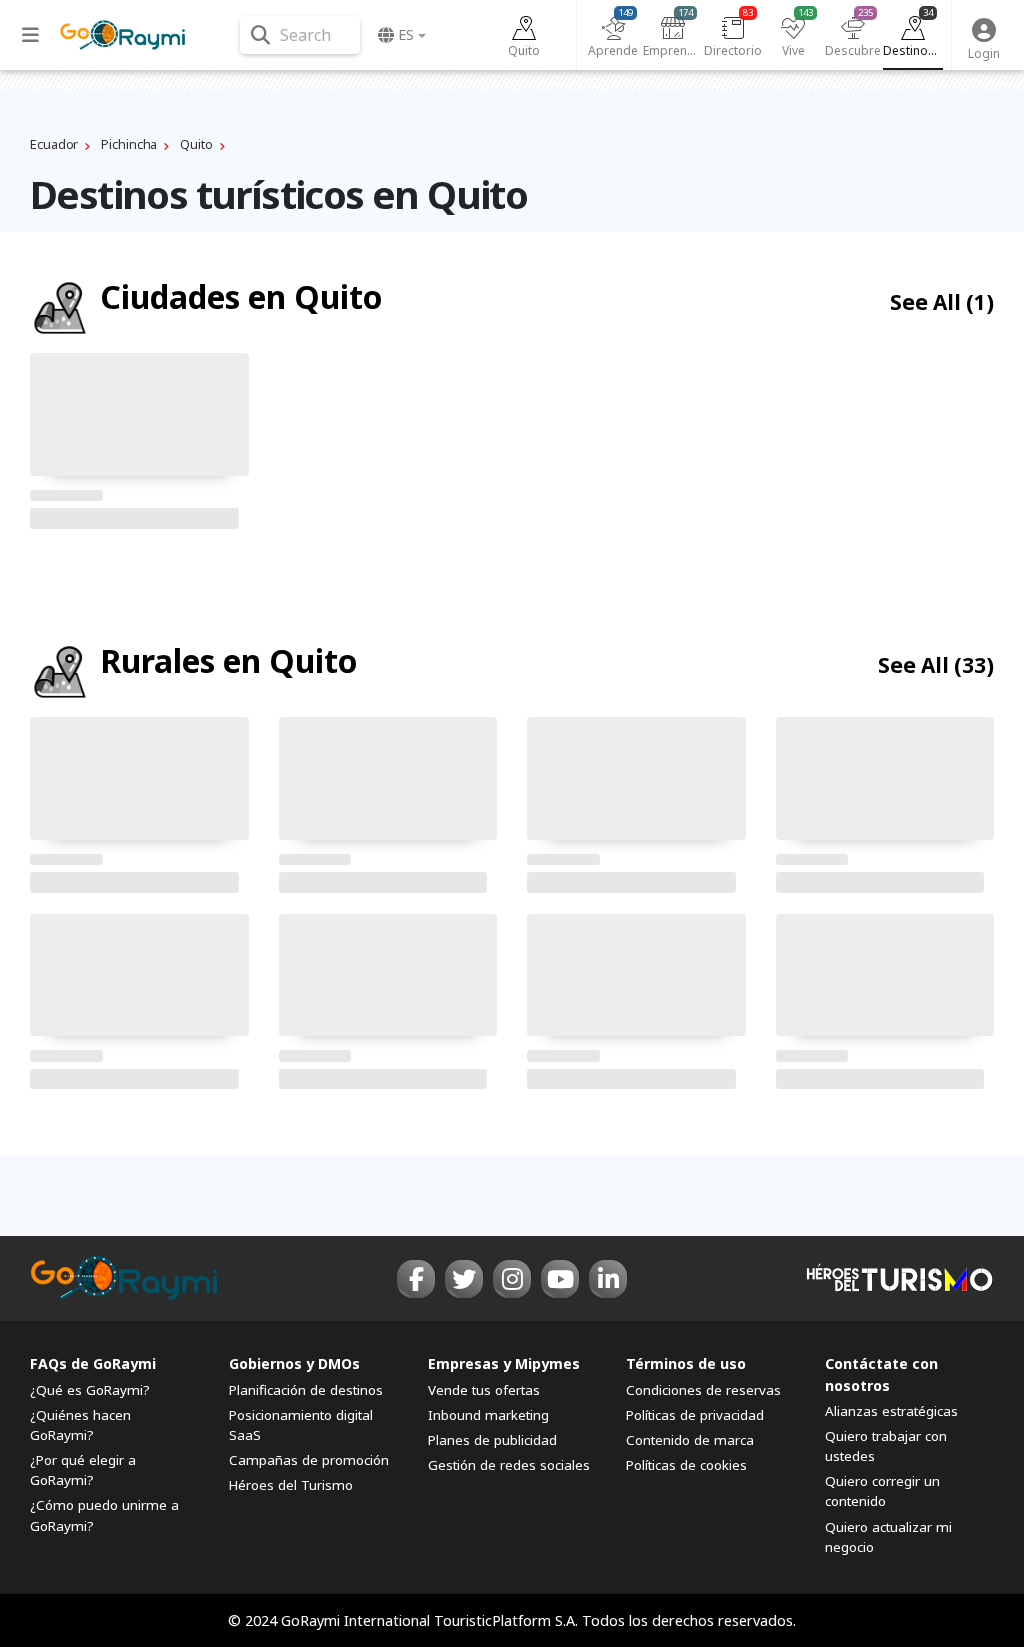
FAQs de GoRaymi (93, 1363)
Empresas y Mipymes (504, 1363)
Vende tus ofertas (484, 1390)
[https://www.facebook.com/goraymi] (416, 1279)
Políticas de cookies (686, 1465)
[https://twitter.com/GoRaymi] (464, 1279)
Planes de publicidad (492, 1440)
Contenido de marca (690, 1440)
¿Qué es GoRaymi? (90, 1390)
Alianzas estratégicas (891, 1411)
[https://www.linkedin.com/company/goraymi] (608, 1279)
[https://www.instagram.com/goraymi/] (512, 1279)
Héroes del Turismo (291, 1485)
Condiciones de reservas (703, 1390)
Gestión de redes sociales (509, 1465)
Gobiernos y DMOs (294, 1363)
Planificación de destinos (306, 1390)
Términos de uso (686, 1363)
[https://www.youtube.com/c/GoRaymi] (560, 1279)
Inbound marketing (488, 1415)
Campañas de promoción (309, 1460)
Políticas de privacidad (695, 1415)
